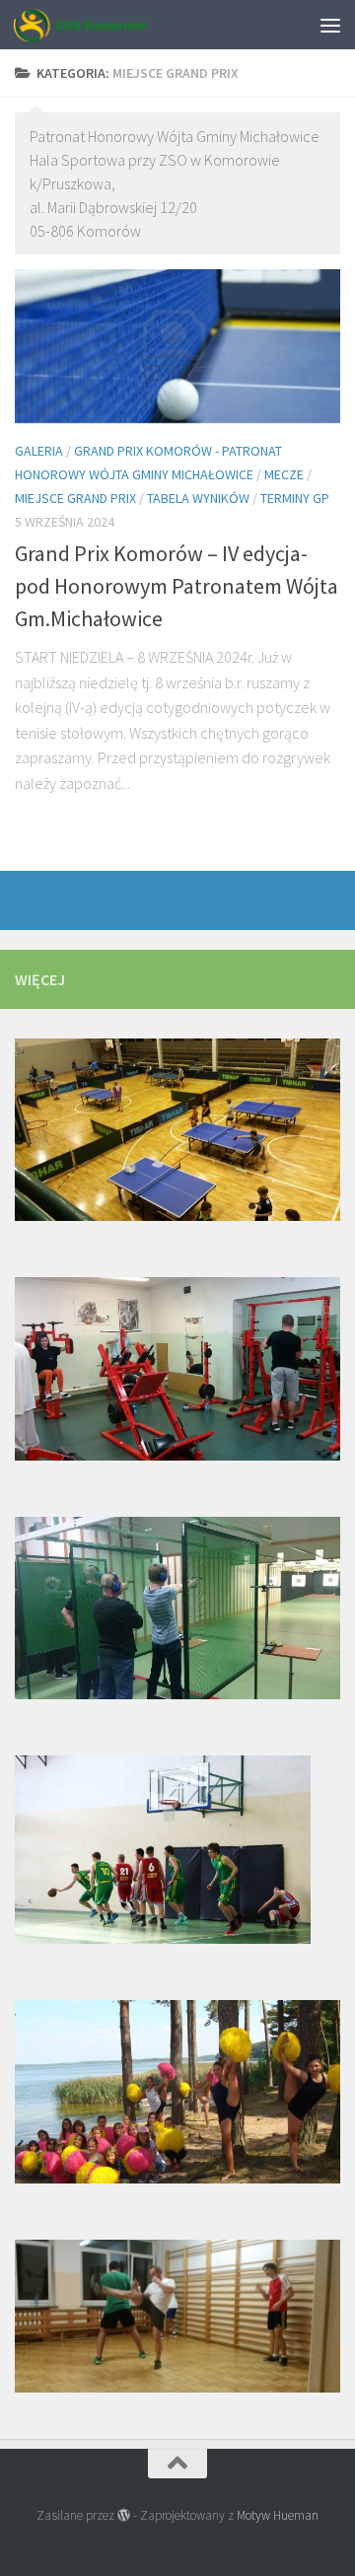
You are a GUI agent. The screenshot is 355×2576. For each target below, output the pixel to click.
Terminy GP (295, 498)
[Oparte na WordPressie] (124, 2515)
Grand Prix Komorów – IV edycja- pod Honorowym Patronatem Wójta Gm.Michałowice (177, 586)
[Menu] (330, 25)
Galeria (39, 451)
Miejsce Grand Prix (75, 498)
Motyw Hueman (278, 2515)
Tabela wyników (198, 498)
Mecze (284, 474)
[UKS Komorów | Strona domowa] (103, 25)
